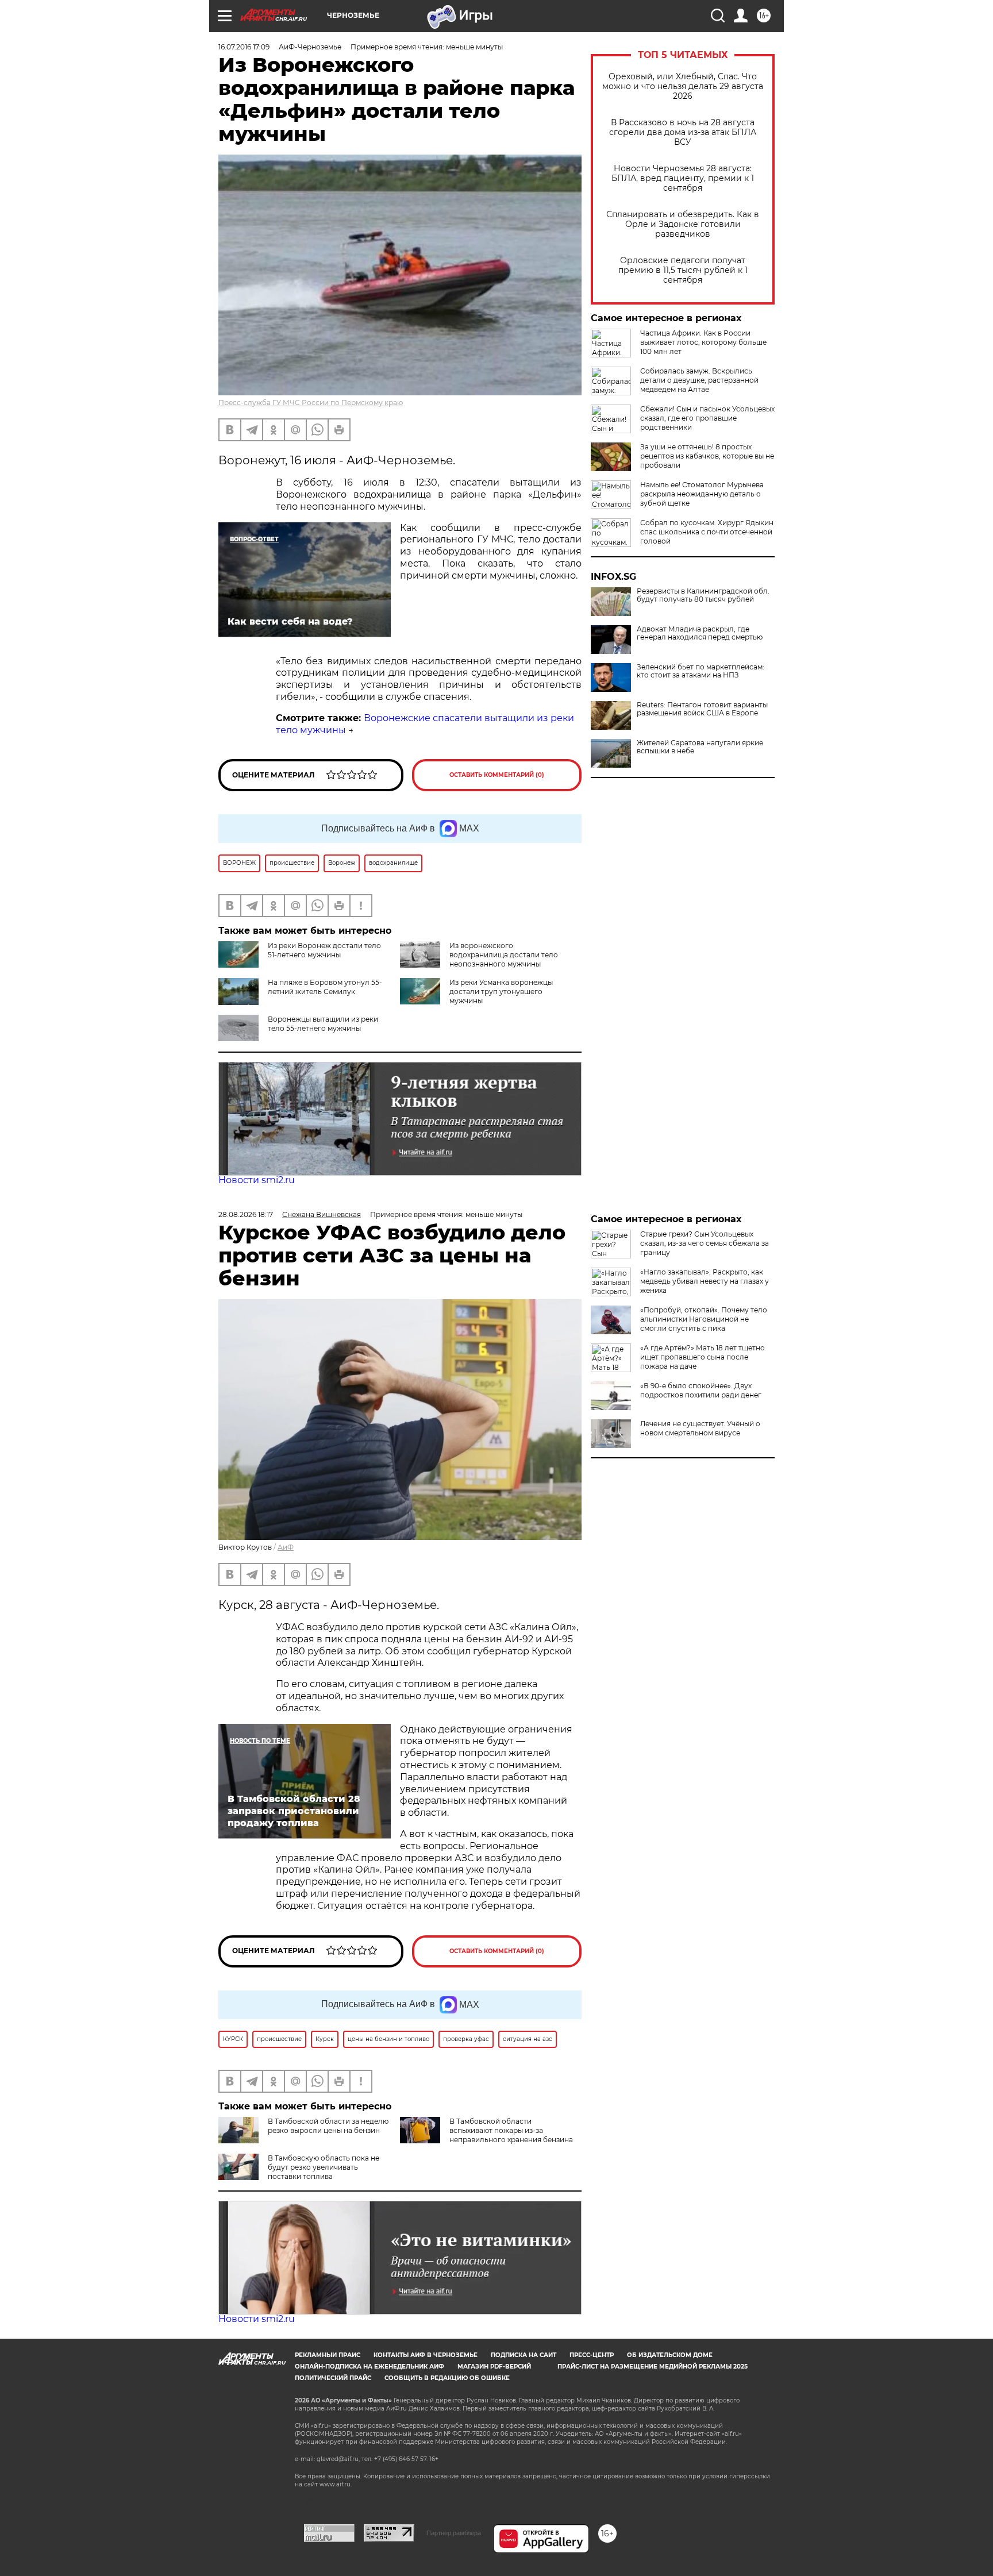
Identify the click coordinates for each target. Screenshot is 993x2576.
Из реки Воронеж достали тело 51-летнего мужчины (324, 950)
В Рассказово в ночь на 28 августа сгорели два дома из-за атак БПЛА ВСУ (683, 132)
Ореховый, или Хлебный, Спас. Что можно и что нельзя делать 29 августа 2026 (683, 86)
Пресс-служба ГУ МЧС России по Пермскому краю (311, 403)
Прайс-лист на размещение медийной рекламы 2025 (653, 2367)
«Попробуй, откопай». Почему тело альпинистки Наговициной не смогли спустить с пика (704, 1319)
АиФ (286, 1547)
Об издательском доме (670, 2355)
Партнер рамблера (454, 2533)
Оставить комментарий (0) (497, 775)
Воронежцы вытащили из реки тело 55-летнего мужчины (323, 1024)
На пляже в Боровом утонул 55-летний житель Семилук (325, 987)
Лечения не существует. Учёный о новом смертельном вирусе (700, 1428)
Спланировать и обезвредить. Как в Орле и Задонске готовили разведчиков (683, 224)
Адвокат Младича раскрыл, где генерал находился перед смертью (700, 633)
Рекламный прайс (328, 2355)
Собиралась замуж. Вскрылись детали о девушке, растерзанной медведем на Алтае (699, 380)
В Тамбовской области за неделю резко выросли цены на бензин (328, 2126)
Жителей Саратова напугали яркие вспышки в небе (700, 747)
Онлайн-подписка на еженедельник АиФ (370, 2367)
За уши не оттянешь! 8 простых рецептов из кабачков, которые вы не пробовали (707, 456)
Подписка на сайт (524, 2355)
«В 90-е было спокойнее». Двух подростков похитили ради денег (701, 1390)
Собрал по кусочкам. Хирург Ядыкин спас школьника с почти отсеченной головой (707, 532)
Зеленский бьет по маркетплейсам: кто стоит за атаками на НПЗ (701, 671)
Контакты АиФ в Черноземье (426, 2355)
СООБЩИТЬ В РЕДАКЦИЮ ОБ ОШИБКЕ (447, 2378)
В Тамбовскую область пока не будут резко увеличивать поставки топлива (324, 2167)
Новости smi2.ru (257, 1180)
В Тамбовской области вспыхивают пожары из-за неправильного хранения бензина (511, 2130)
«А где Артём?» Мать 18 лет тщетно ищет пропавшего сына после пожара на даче (703, 1357)
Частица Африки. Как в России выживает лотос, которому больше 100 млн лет (703, 342)
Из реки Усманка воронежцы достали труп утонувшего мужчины (501, 991)
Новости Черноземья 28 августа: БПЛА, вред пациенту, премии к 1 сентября (683, 178)
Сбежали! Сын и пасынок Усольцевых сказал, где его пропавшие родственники (707, 418)
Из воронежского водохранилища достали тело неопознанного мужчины (504, 955)
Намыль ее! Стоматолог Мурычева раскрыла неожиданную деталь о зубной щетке (702, 494)
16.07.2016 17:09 (244, 47)
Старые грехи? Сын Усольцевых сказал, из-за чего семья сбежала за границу (705, 1243)
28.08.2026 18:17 (246, 1214)
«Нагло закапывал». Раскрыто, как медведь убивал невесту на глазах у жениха (705, 1281)
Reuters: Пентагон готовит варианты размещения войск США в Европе (702, 709)
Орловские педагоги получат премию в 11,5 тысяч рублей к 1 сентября (683, 270)
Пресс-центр (592, 2355)
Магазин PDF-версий (494, 2367)
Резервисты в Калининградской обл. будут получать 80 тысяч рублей (703, 595)
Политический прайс (333, 2378)
